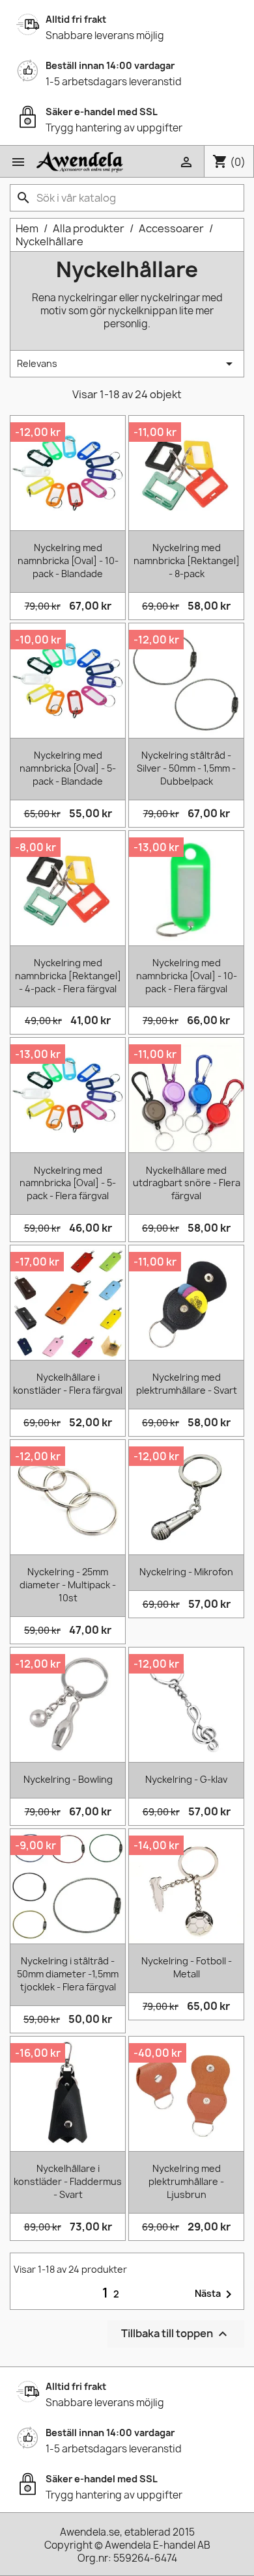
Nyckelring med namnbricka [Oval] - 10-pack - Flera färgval (187, 976)
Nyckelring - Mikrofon (186, 1572)
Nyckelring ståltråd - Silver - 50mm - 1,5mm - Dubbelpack (186, 768)
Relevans (127, 364)
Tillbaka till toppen (176, 2334)
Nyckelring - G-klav (186, 1779)
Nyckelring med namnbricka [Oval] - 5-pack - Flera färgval (68, 1183)
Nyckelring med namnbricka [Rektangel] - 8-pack (187, 561)
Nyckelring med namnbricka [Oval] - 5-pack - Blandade (68, 768)
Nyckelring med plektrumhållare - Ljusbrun (186, 2181)
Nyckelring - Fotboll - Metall (187, 1967)
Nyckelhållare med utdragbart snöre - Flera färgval (187, 1183)
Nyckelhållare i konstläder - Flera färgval (68, 1384)
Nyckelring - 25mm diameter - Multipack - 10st (68, 1585)
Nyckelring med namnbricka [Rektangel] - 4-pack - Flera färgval (68, 976)
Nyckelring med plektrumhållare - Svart (187, 1384)
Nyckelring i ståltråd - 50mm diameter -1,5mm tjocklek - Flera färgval (68, 1974)
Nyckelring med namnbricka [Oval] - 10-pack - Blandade (68, 561)
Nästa (216, 2294)
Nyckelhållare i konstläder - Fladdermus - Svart (68, 2181)
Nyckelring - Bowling (68, 1779)
